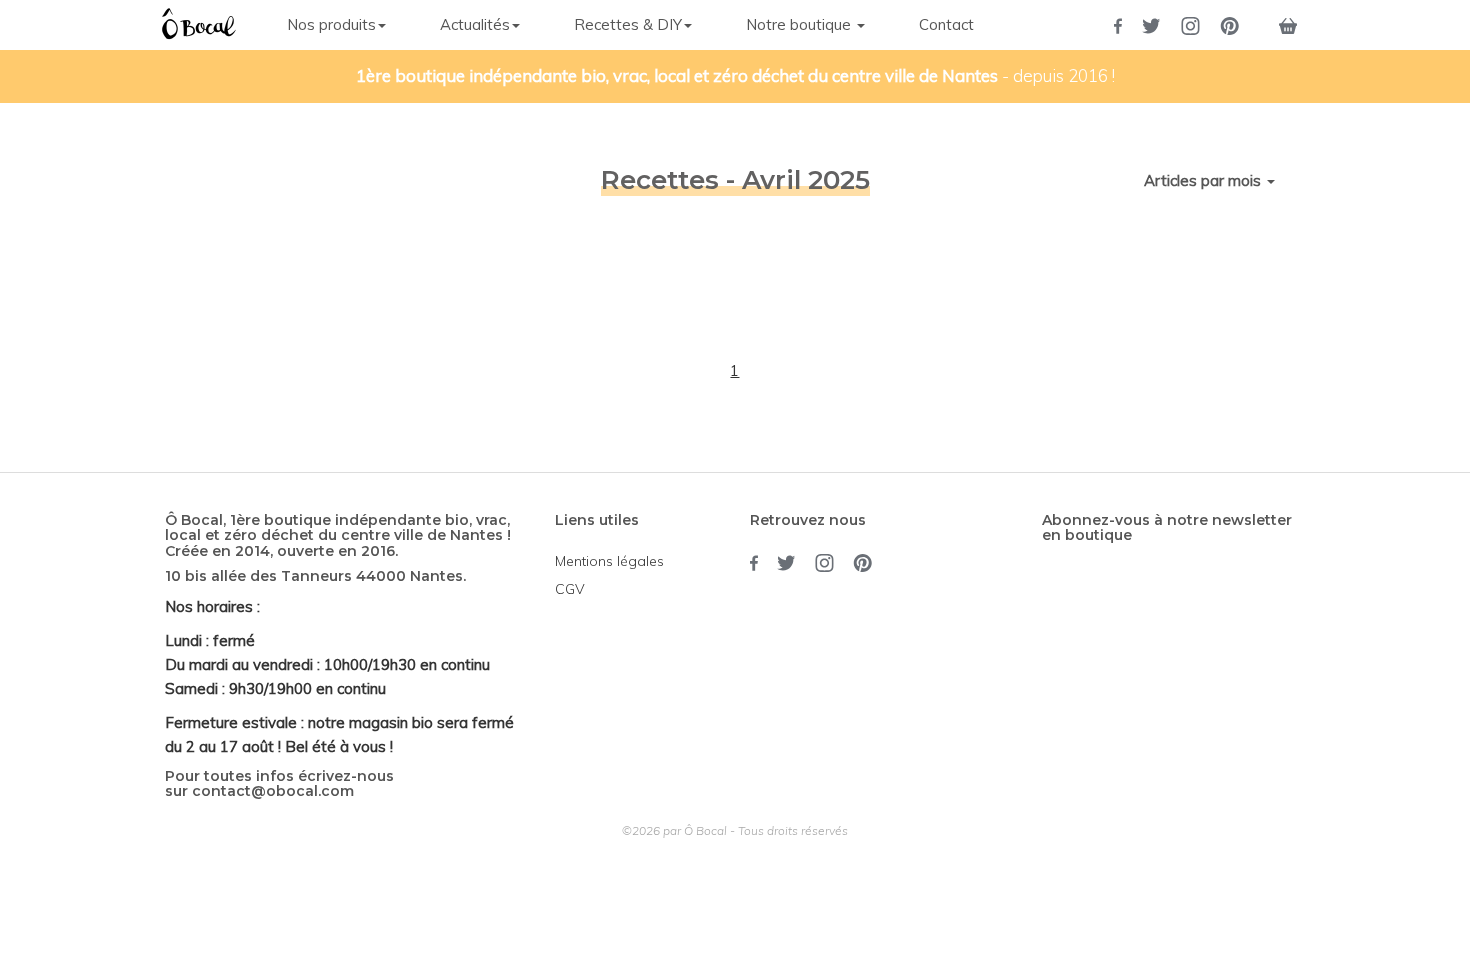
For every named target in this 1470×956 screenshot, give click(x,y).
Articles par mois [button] (1204, 180)
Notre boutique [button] (800, 24)
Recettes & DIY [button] (628, 24)
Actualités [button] (475, 24)
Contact (946, 24)
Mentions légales (609, 561)
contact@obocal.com (273, 791)
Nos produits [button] (331, 24)
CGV (570, 589)
